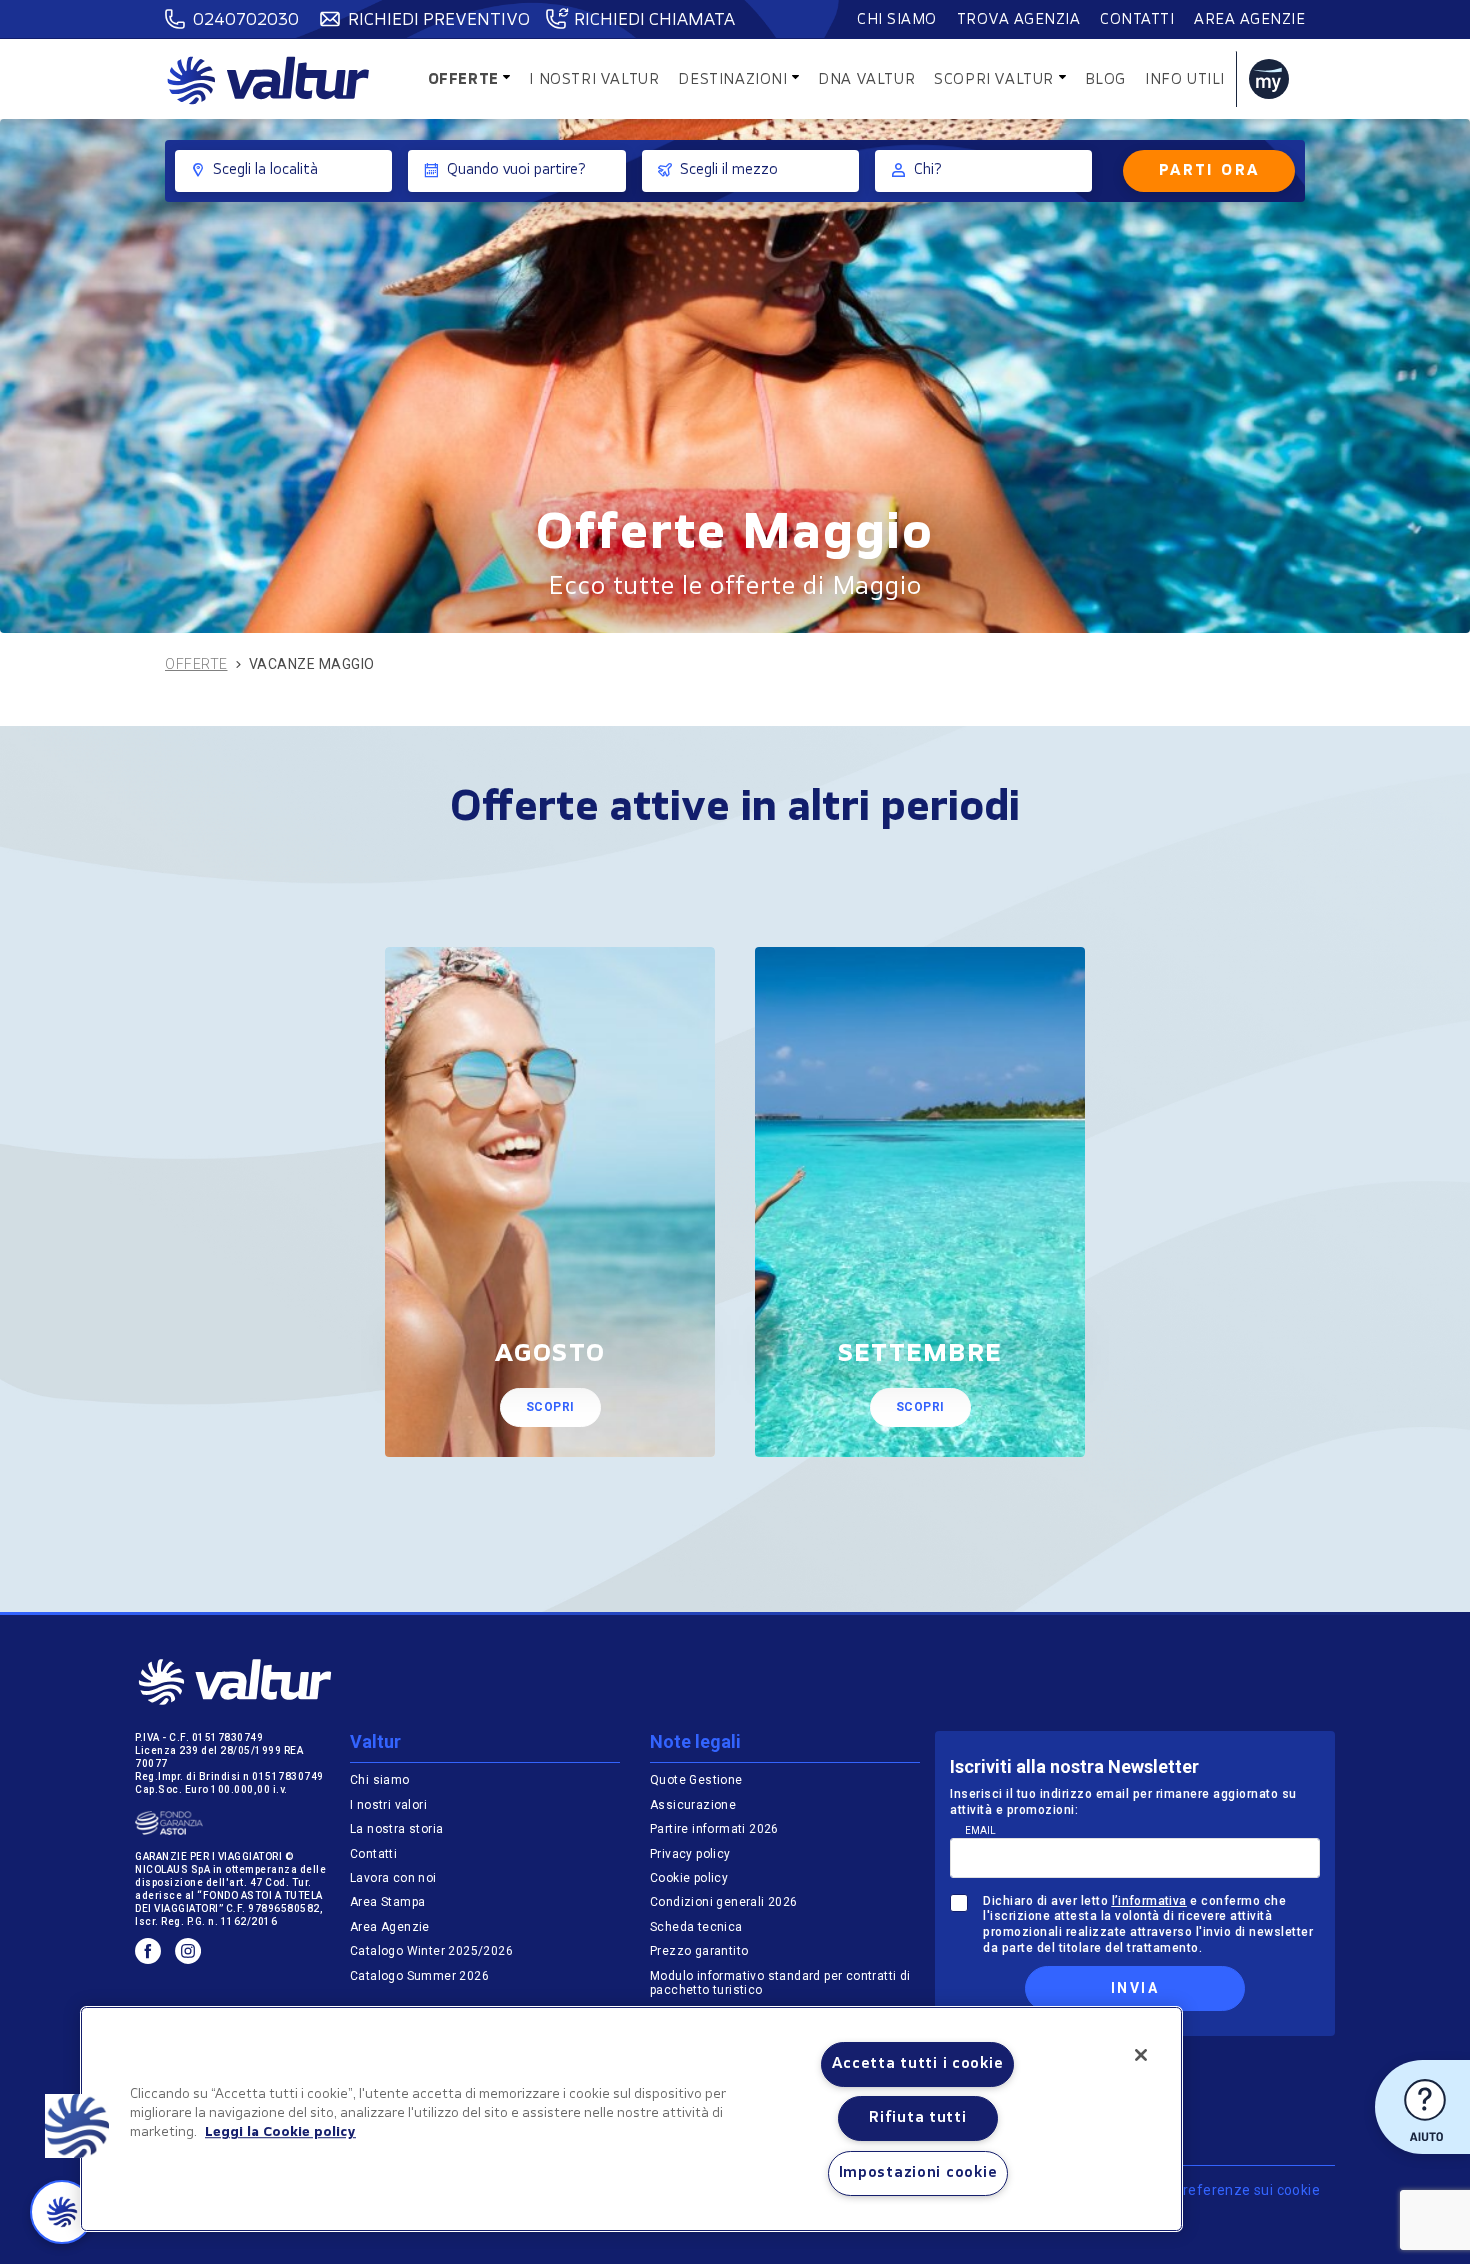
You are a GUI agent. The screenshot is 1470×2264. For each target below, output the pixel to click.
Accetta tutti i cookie (917, 2064)
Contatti (1137, 20)
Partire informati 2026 (714, 1829)
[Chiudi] (1141, 2055)
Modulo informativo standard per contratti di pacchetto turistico (780, 1983)
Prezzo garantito (701, 1951)
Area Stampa (387, 1902)
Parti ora (1209, 171)
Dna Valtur (866, 80)
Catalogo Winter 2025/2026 (431, 1951)
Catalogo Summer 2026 (419, 1976)
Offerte (196, 664)
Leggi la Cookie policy (280, 2132)
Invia (1135, 1988)
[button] (77, 2126)
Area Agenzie (1249, 20)
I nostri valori (388, 1805)
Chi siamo (897, 20)
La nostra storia (396, 1829)
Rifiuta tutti (917, 2118)
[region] (631, 2119)
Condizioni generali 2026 (724, 1902)
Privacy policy (690, 1854)
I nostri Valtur (594, 80)
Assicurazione (693, 1805)
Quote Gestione (696, 1780)
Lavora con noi (393, 1878)
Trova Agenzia (1019, 20)
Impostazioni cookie (918, 2173)
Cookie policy (689, 1878)
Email (980, 1830)
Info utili (1185, 80)
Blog (1105, 80)
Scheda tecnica (696, 1927)
